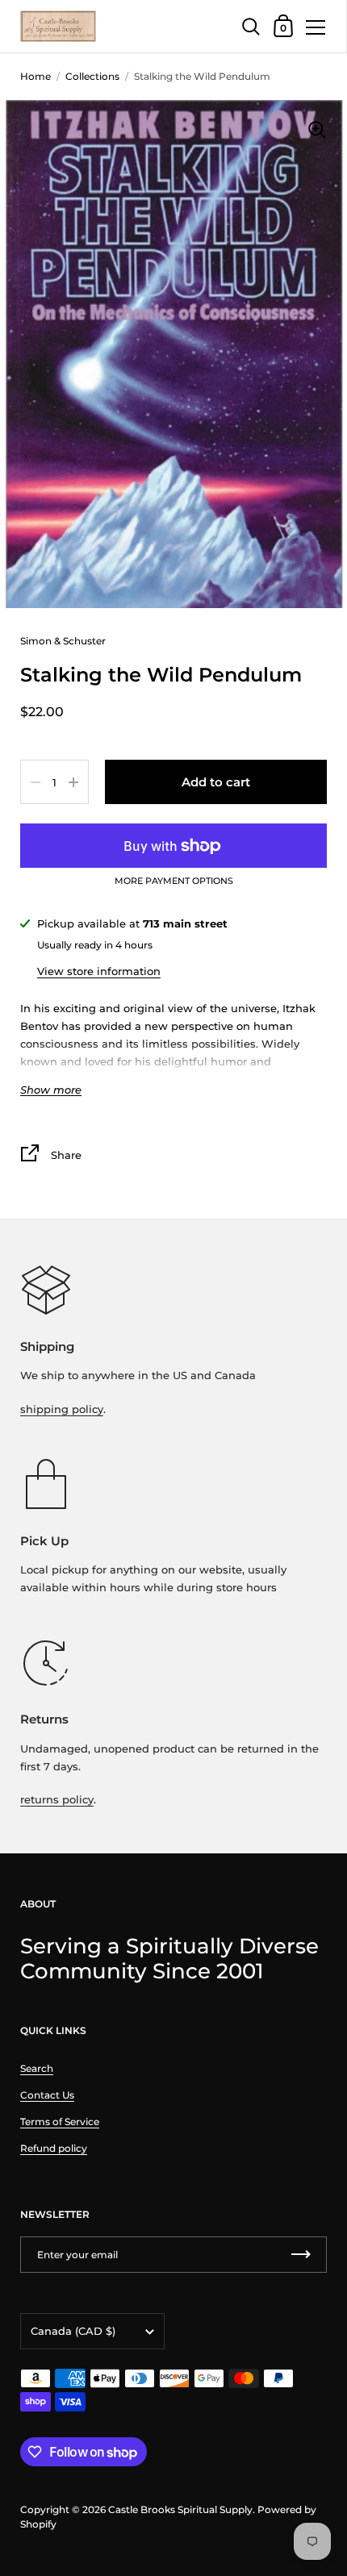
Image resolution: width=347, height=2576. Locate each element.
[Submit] (301, 2255)
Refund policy (54, 2148)
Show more (51, 1090)
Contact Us (47, 2095)
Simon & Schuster (63, 641)
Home (36, 76)
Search (37, 2068)
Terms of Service (60, 2122)
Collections (92, 76)
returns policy (57, 1799)
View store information (99, 971)
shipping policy (62, 1409)
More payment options (174, 882)
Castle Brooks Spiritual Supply (180, 2509)
